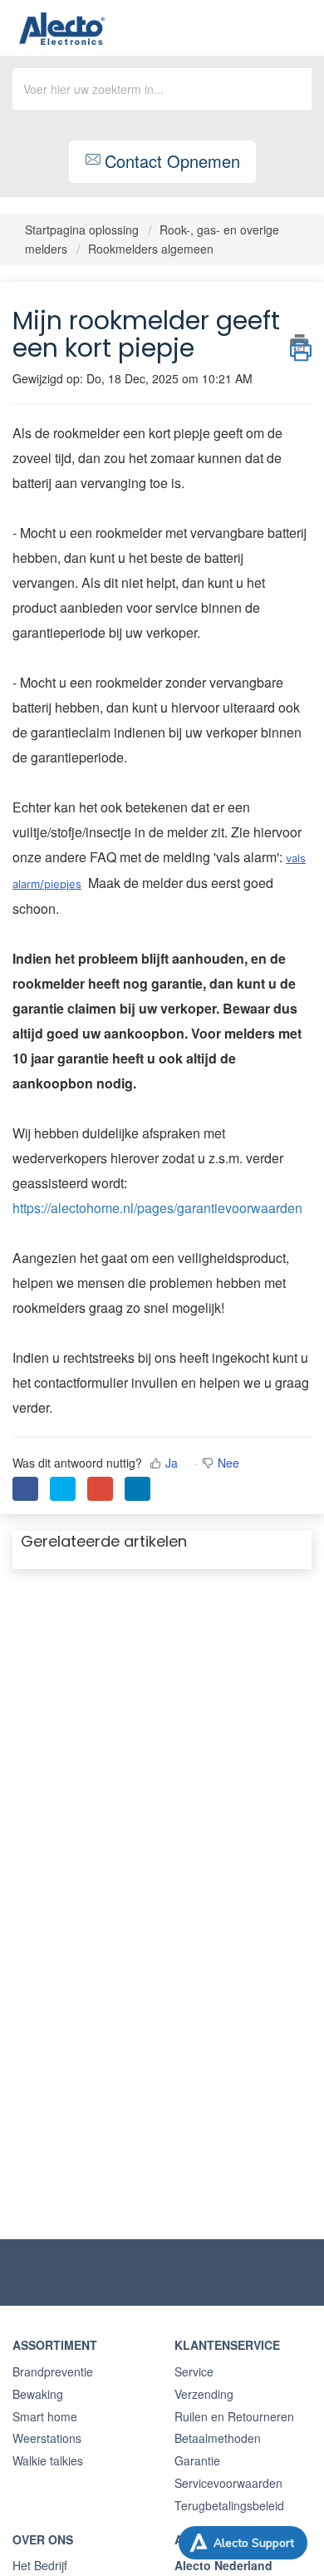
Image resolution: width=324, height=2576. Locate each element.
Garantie (197, 2460)
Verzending (204, 2394)
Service (194, 2371)
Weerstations (47, 2438)
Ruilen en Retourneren (234, 2416)
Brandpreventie (53, 2371)
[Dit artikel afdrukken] (301, 343)
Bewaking (38, 2394)
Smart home (45, 2416)
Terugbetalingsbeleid (229, 2505)
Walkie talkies (48, 2460)
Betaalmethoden (218, 2438)
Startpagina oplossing (83, 229)
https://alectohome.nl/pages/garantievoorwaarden (157, 1208)
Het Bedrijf (40, 2565)
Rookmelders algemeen (151, 249)
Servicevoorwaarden (228, 2483)
